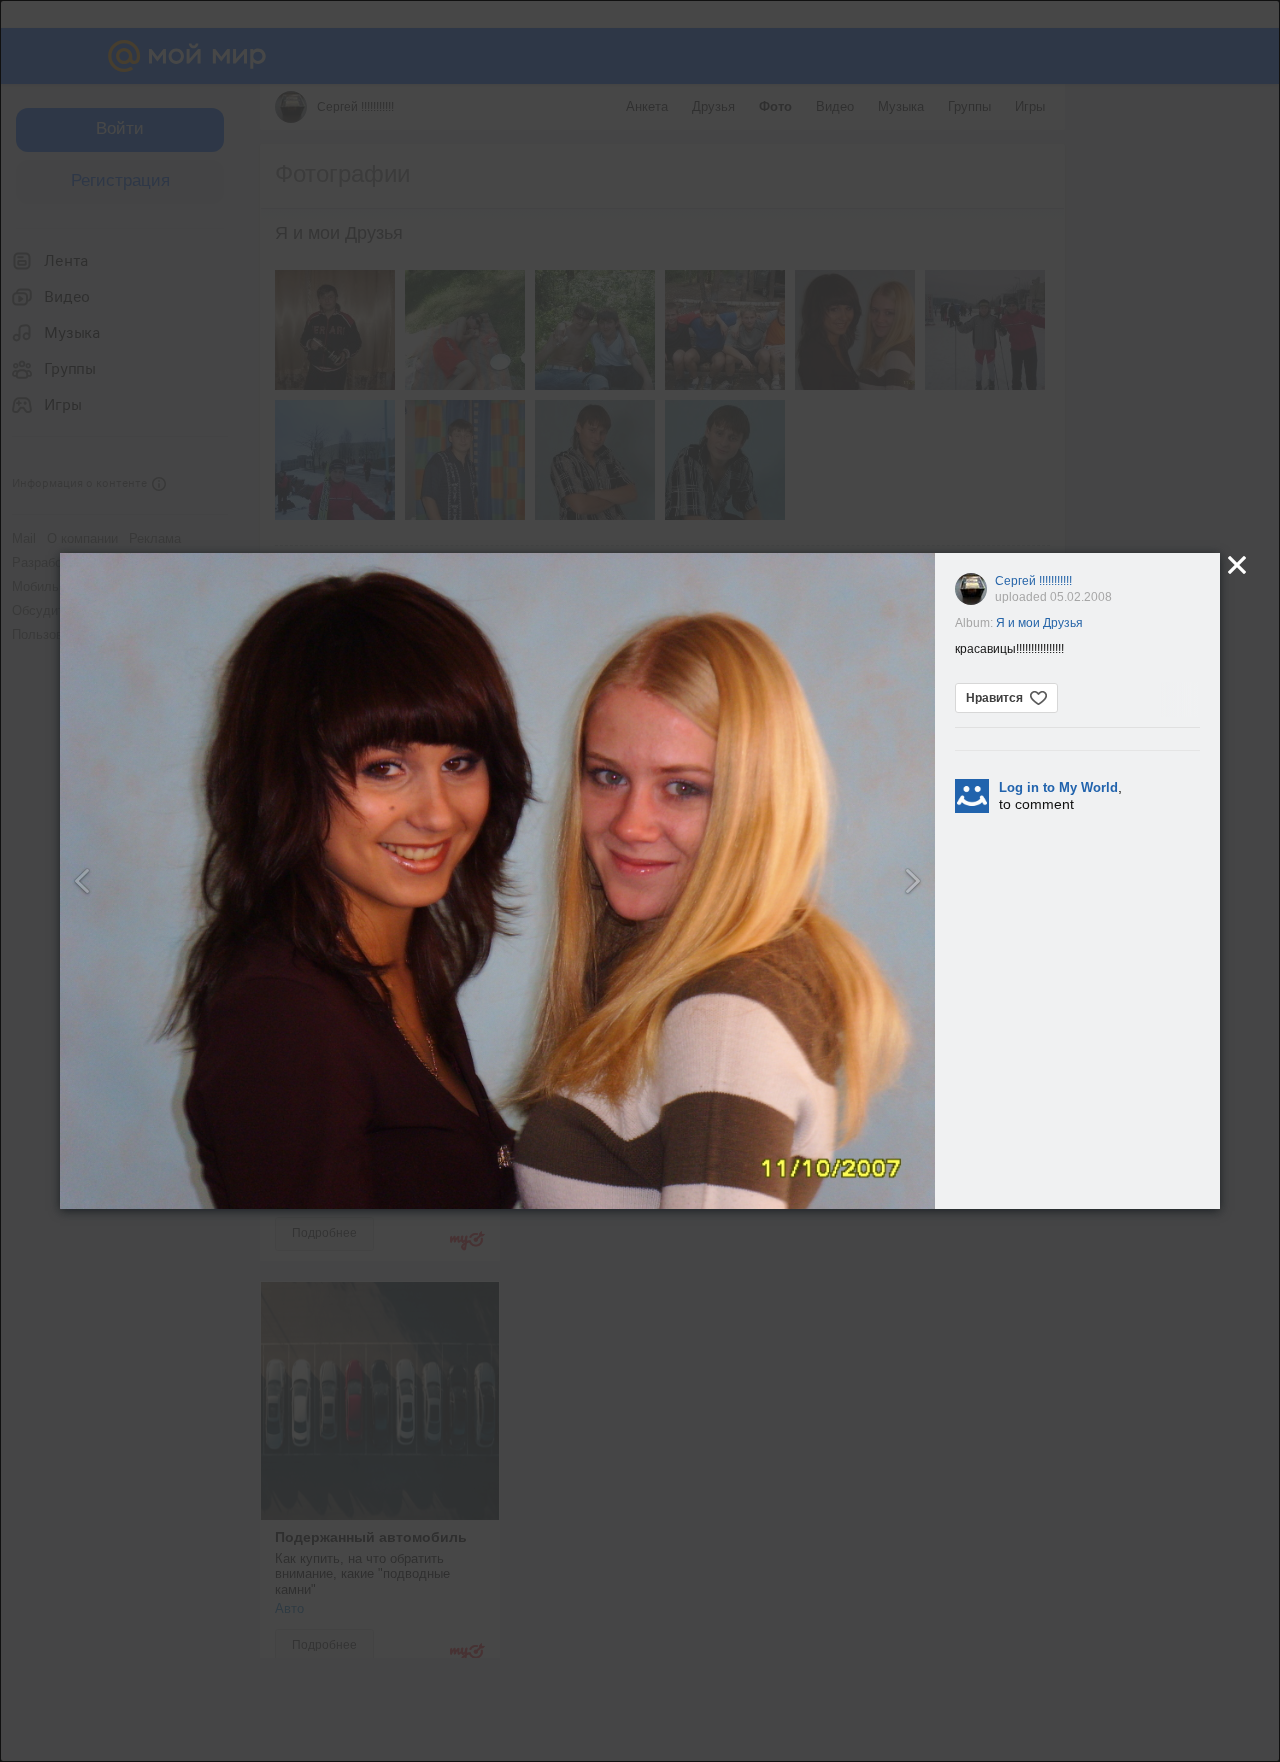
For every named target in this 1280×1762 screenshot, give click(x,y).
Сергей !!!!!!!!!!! (1033, 581)
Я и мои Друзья (1039, 623)
